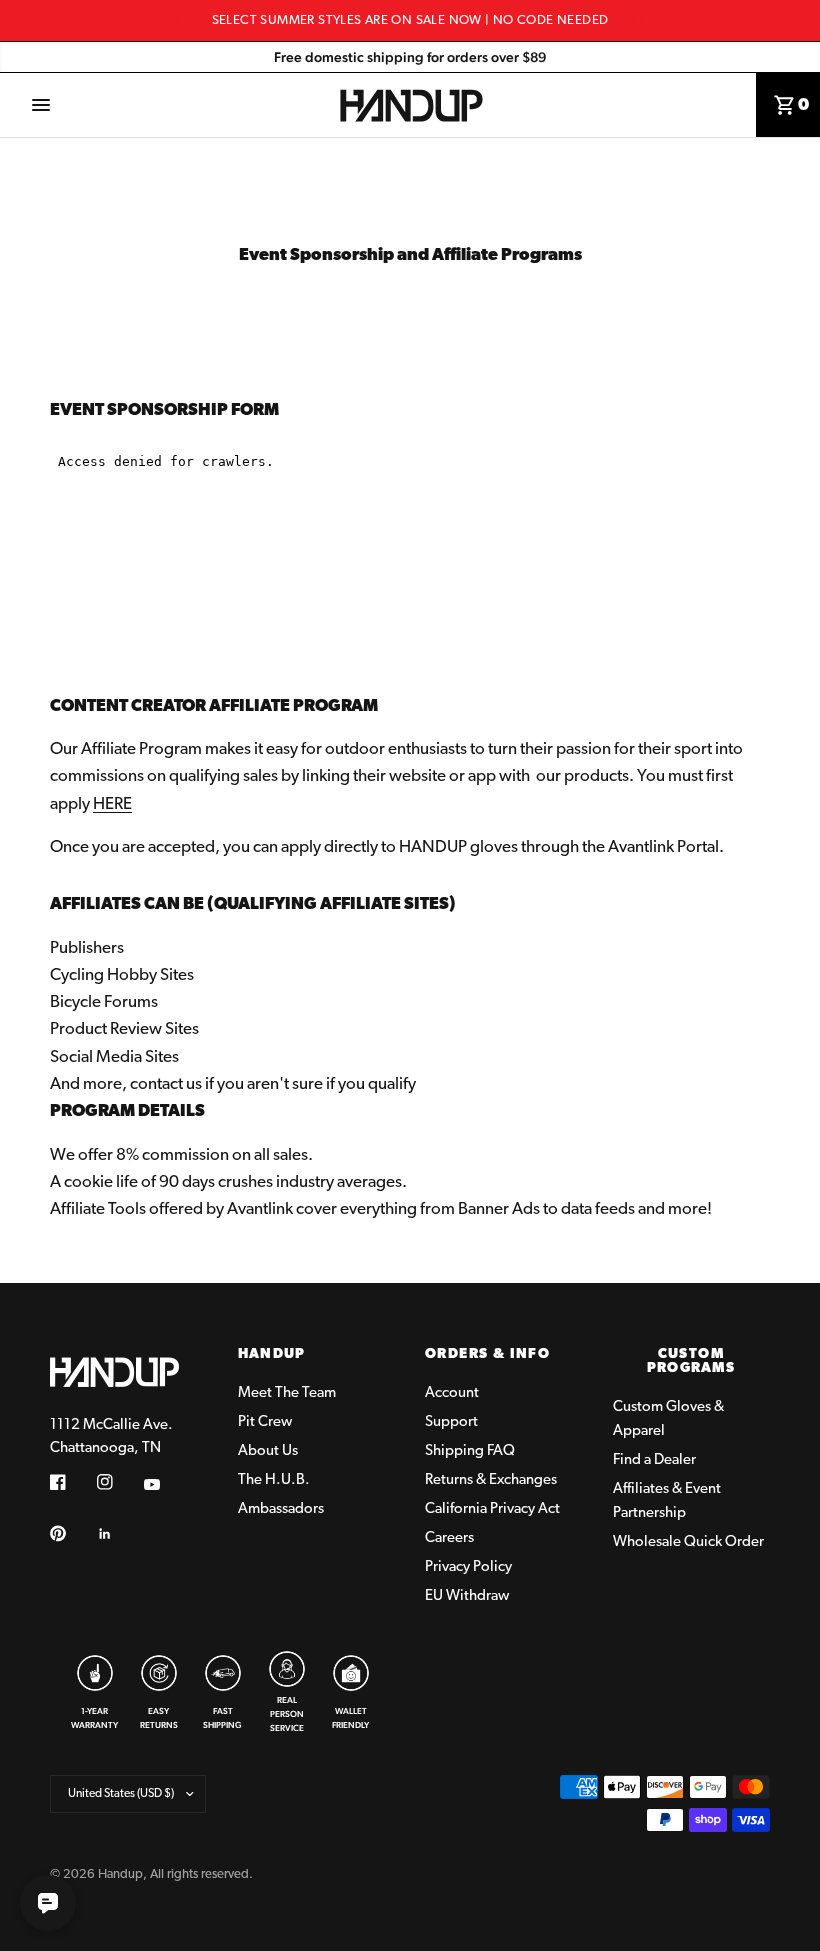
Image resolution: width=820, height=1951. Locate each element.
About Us (268, 1451)
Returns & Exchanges (491, 1480)
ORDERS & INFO (487, 1355)
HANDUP (272, 1355)
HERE (112, 804)
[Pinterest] (72, 1533)
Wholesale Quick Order (688, 1542)
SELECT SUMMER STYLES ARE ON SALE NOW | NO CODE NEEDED (410, 20)
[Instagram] (119, 1482)
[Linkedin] (119, 1534)
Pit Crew (265, 1422)
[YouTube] (166, 1484)
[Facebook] (72, 1482)
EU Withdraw (467, 1596)
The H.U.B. (274, 1480)
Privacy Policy (468, 1567)
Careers (449, 1538)
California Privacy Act (492, 1509)
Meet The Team (287, 1393)
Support (451, 1422)
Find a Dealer (654, 1460)
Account (452, 1393)
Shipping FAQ (470, 1451)
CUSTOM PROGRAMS (691, 1362)
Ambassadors (281, 1509)
